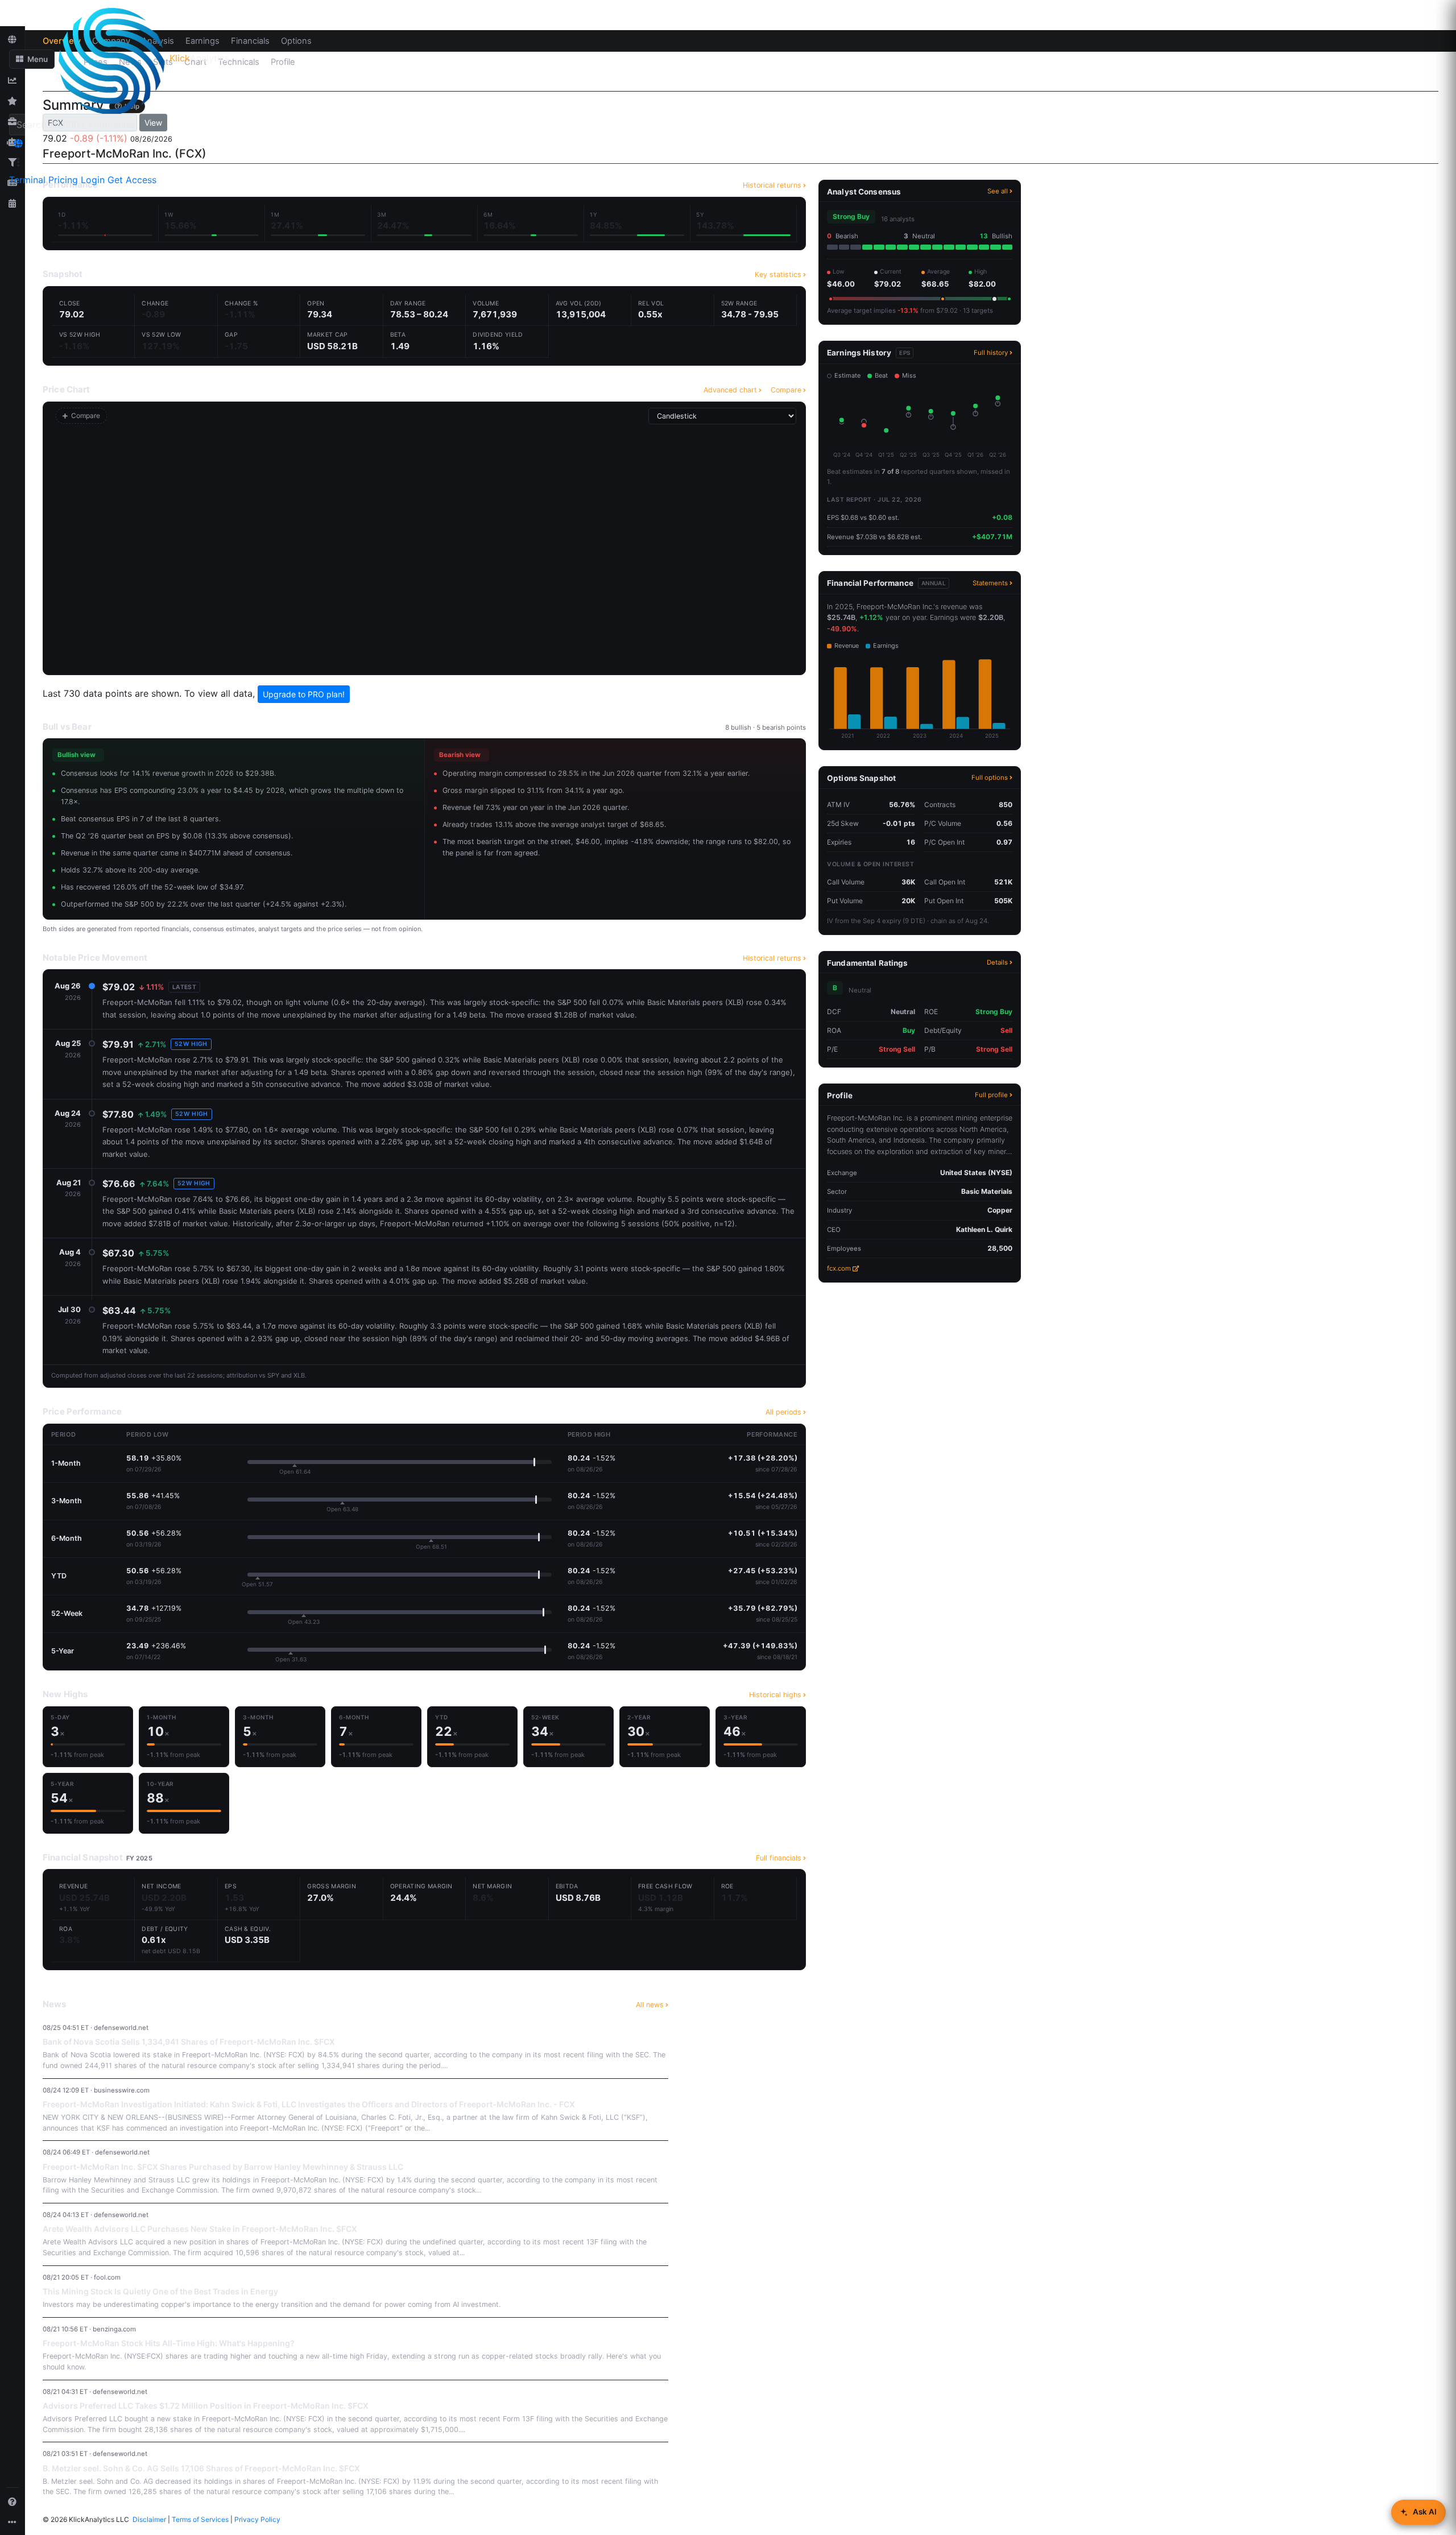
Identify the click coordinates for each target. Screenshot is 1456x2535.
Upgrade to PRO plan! (304, 694)
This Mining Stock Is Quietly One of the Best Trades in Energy (160, 2291)
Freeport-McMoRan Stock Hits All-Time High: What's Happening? (169, 2343)
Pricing (63, 180)
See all (998, 191)
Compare (786, 390)
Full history (991, 353)
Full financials (779, 1858)
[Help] (13, 2501)
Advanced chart (730, 390)
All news (650, 2005)
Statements (990, 583)
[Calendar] (13, 203)
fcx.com (839, 1268)
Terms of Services (200, 2519)
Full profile (991, 1095)
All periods (783, 1412)
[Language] (18, 143)
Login (93, 180)
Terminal (27, 180)
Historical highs (775, 1695)
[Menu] (18, 162)
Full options (990, 778)
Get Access (132, 180)
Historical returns (772, 958)
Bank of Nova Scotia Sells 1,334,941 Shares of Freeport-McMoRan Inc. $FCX (189, 2042)
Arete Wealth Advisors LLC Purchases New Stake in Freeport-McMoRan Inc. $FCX (200, 2229)
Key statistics (778, 274)
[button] (32, 59)
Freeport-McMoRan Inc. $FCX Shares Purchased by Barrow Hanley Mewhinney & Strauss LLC (223, 2167)
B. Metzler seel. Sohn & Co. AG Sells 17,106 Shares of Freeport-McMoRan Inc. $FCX (201, 2468)
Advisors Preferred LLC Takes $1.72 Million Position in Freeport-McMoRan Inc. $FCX (206, 2406)
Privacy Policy (257, 2519)
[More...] (13, 2522)
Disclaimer (149, 2519)
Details (997, 962)
